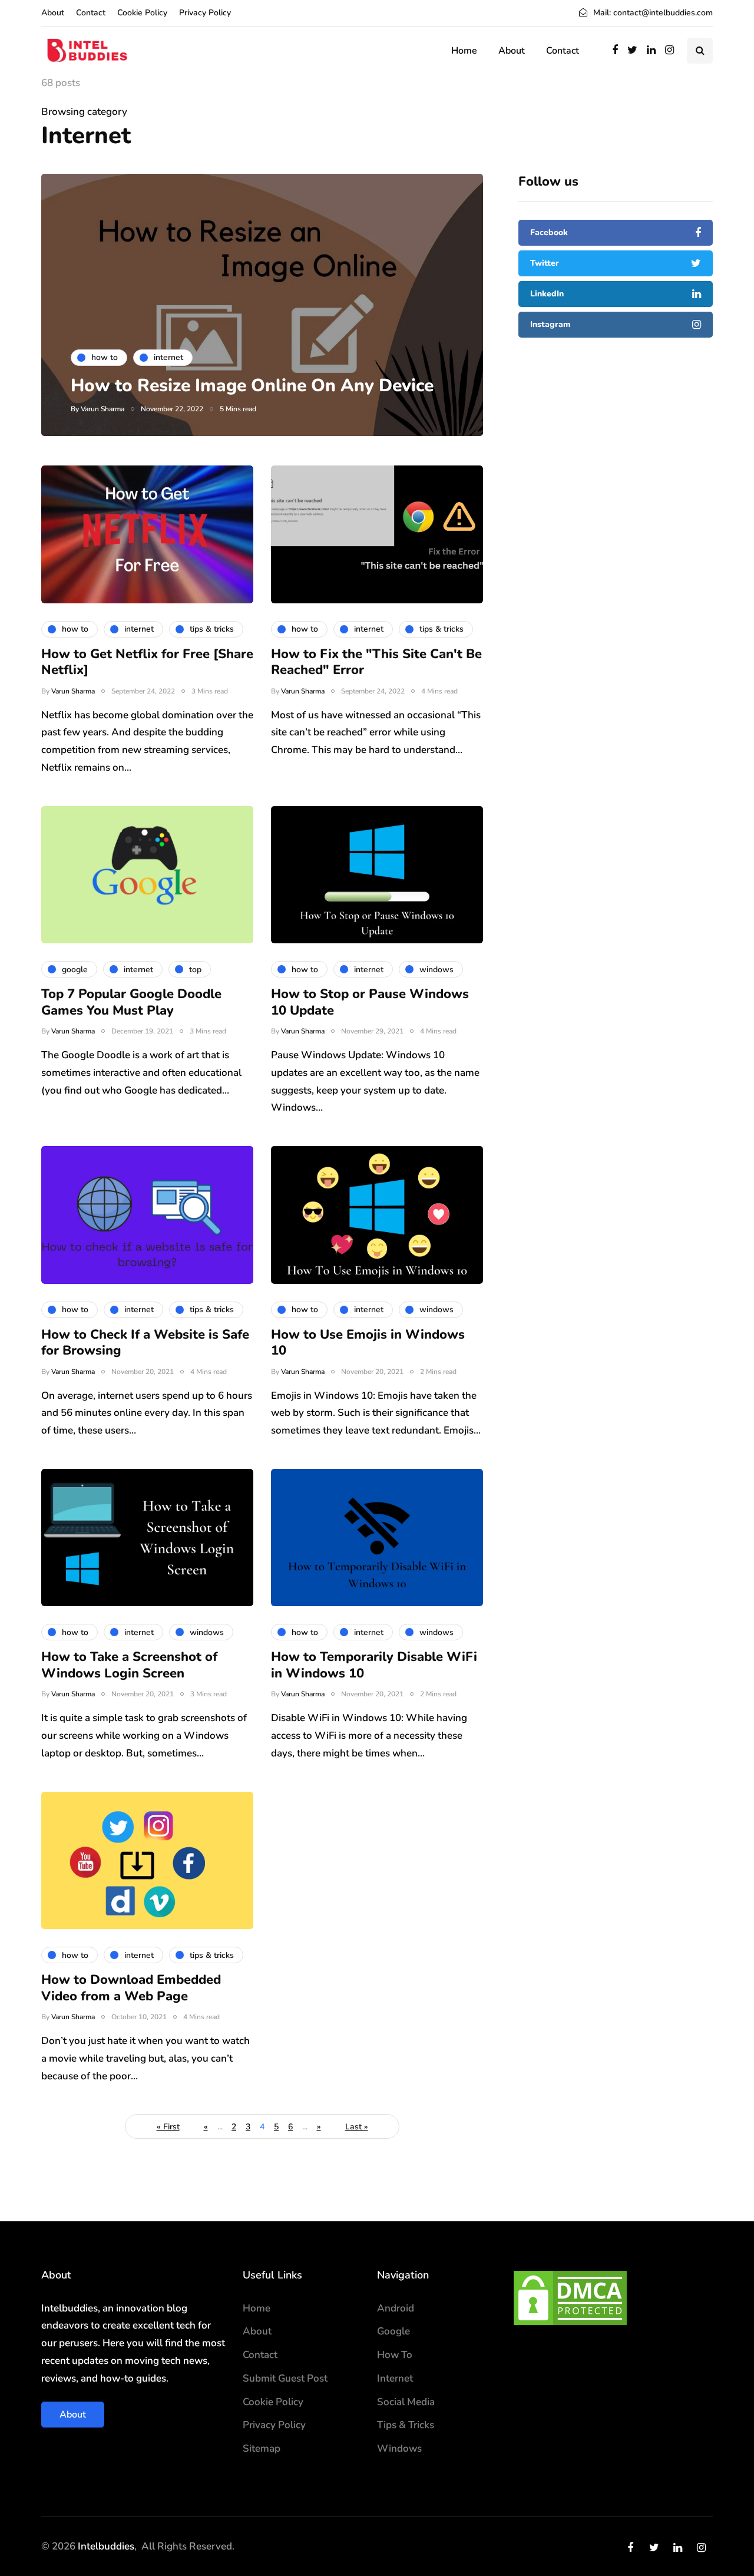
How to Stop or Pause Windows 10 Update (370, 1002)
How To (395, 2355)
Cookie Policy (142, 13)
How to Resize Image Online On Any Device (252, 386)
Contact (91, 13)
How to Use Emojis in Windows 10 (368, 1343)
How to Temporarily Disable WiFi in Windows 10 (374, 1665)
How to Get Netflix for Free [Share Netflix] (147, 662)
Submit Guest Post (285, 2378)
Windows (399, 2448)
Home (464, 51)
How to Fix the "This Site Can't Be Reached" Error (376, 662)
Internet (395, 2378)
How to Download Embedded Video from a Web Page (131, 1988)
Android (396, 2308)
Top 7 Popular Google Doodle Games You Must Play (131, 1002)
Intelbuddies (106, 2546)
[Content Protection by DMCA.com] (570, 2297)
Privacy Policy (205, 13)
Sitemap (262, 2448)
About (53, 13)
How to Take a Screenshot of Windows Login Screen (129, 1665)
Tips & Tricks (406, 2425)
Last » (357, 2127)
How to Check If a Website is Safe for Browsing (145, 1343)
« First (168, 2127)
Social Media (406, 2402)
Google (393, 2331)
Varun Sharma (102, 409)
